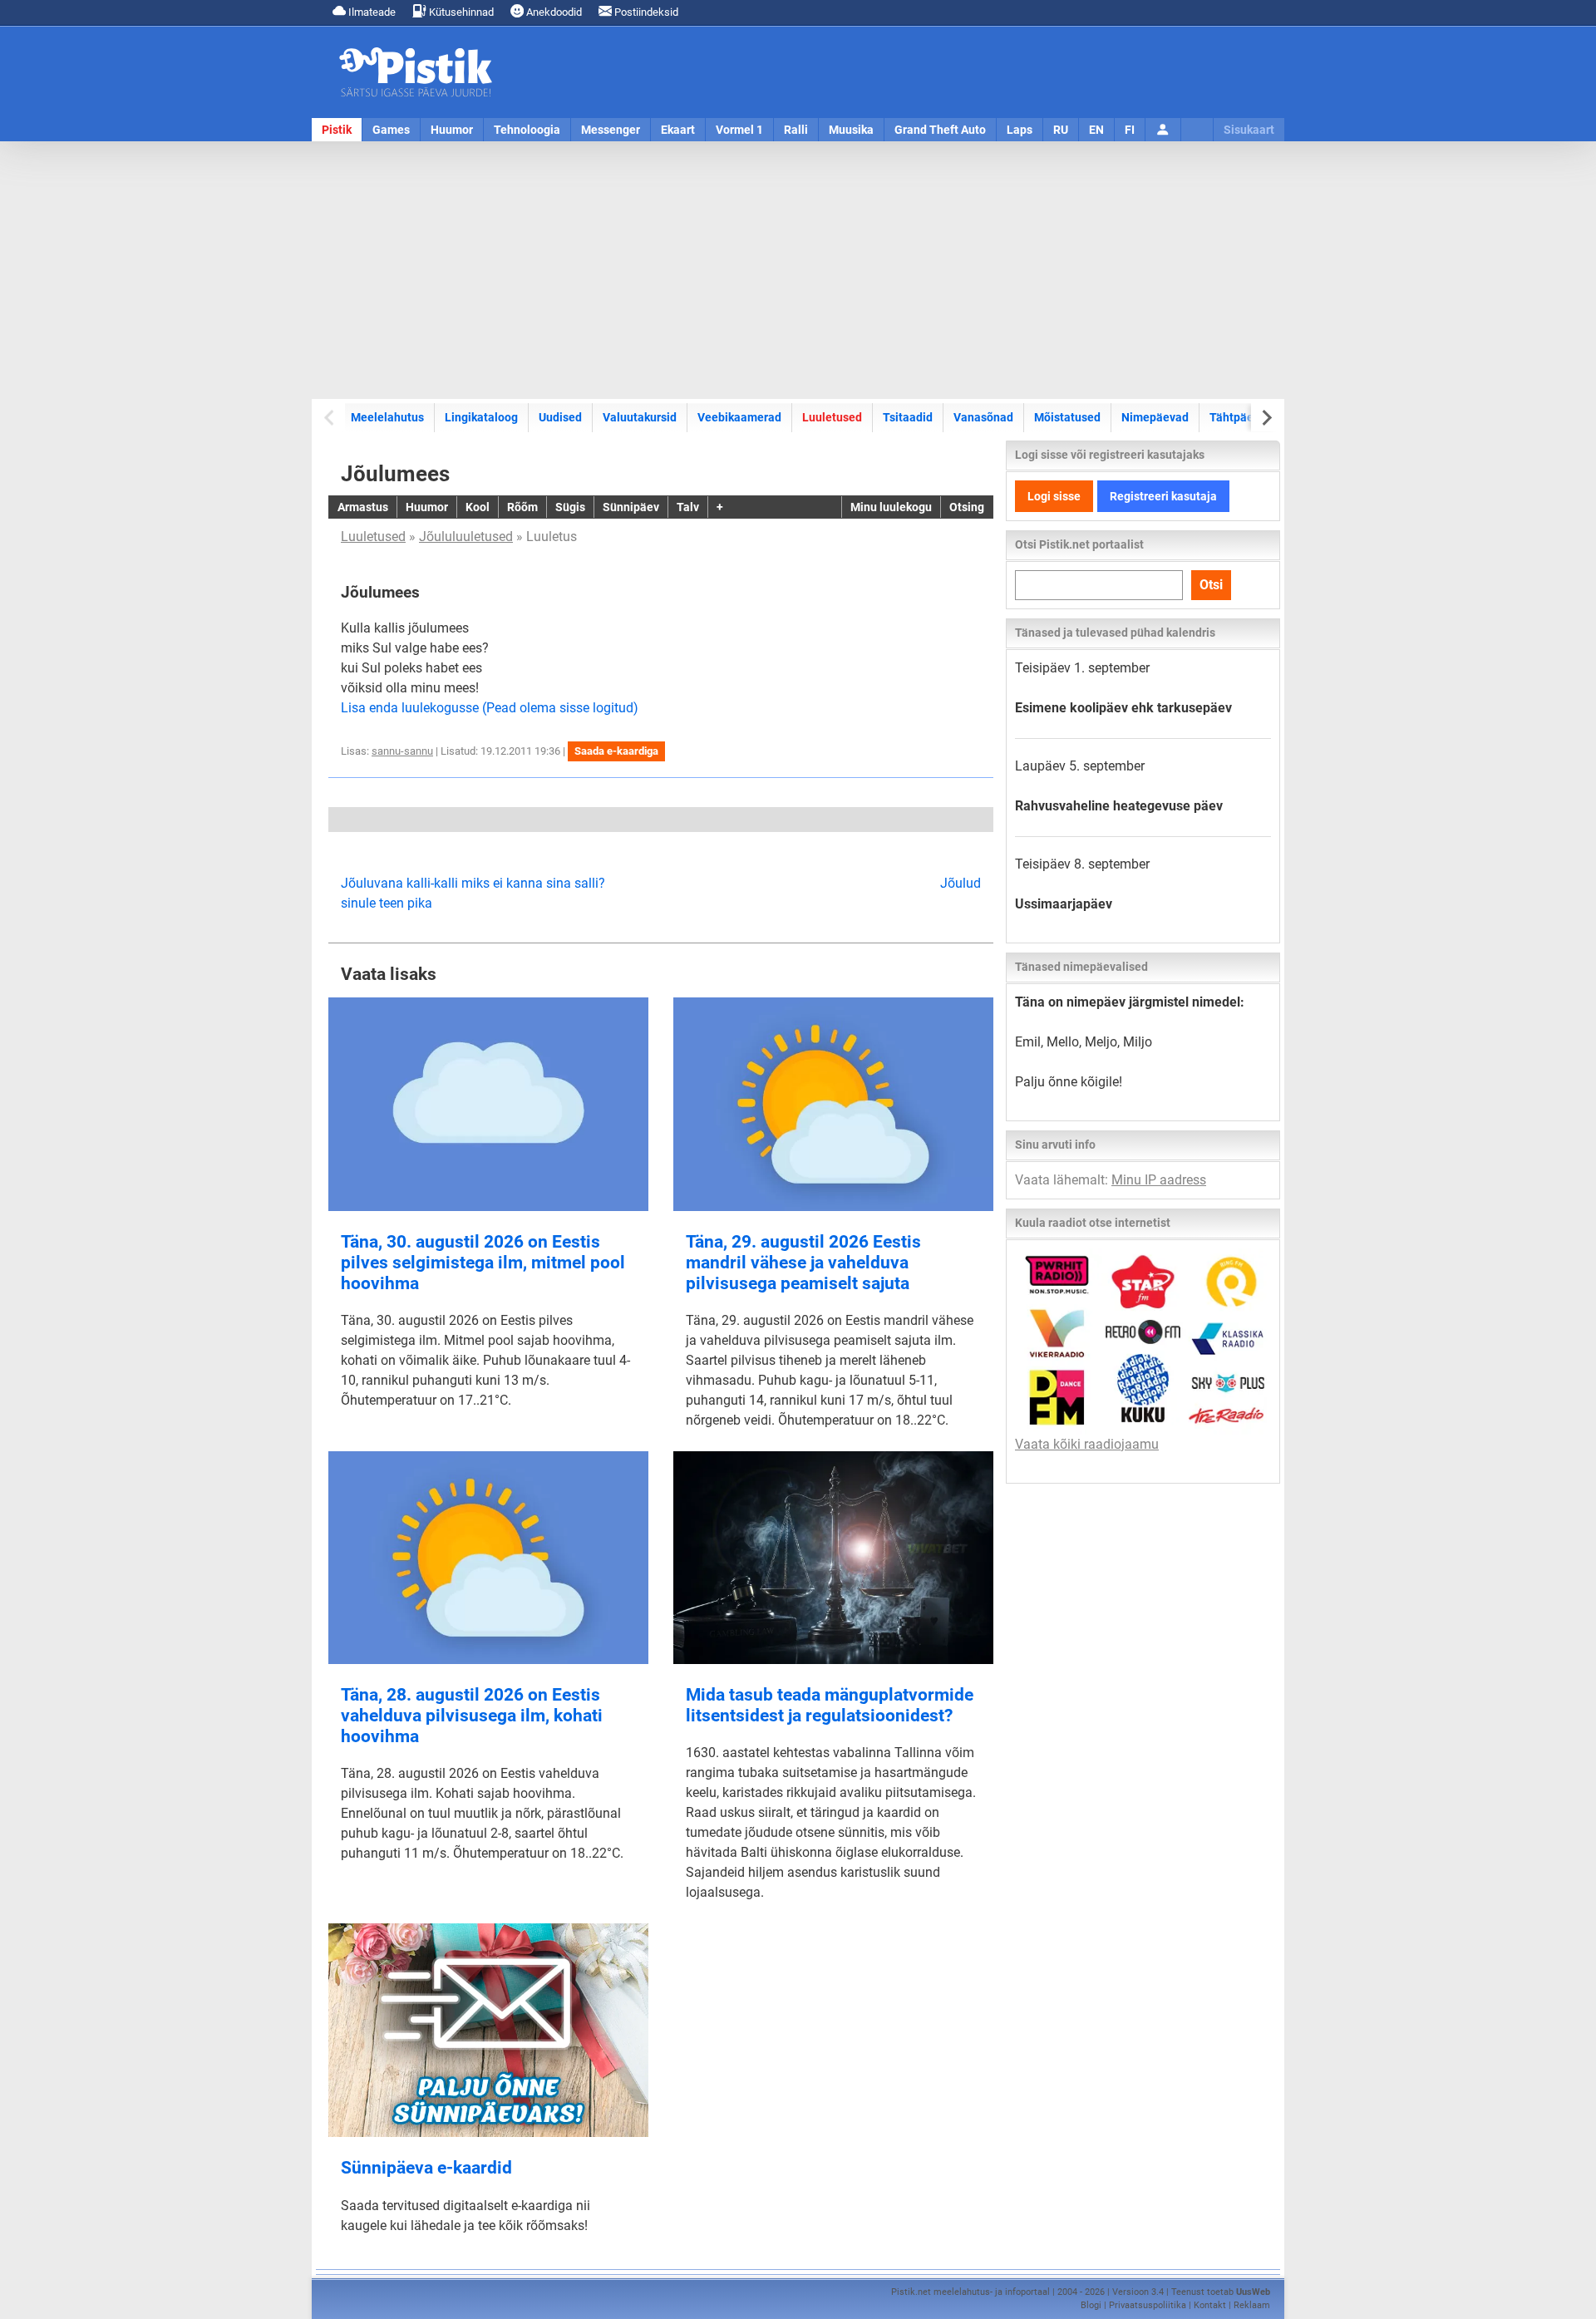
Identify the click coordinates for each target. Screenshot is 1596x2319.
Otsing (967, 507)
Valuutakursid (640, 417)
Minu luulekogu (891, 507)
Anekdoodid (553, 12)
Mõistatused (1067, 417)
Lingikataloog (481, 417)
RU (1061, 130)
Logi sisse (1054, 496)
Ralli (796, 130)
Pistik (337, 130)
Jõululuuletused (466, 537)
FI (1130, 130)
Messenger (611, 130)
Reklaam (1252, 2305)
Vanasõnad (983, 417)
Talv (688, 507)
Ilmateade (371, 12)
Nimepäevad (1155, 417)
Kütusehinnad (460, 12)
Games (391, 130)
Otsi (1211, 585)
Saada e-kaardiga (616, 751)
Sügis (570, 507)
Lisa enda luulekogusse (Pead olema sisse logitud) (490, 708)
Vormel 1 (739, 130)
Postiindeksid (645, 12)
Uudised (560, 417)
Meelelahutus (387, 417)
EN (1096, 130)
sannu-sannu (402, 751)
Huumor (452, 130)
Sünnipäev (631, 507)
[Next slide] (1266, 418)
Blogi (1091, 2305)
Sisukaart (1249, 130)
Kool (478, 507)
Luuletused (832, 417)
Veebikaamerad (739, 417)
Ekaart (678, 130)
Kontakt (1210, 2305)
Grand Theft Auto (940, 130)
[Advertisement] (798, 270)
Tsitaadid (908, 417)
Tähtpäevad (1241, 417)
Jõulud (961, 883)
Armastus (363, 507)
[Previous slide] (330, 418)
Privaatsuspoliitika (1148, 2305)
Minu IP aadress (1159, 1180)
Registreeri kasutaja (1163, 496)
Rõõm (522, 507)
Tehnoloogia (527, 130)
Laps (1020, 130)
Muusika (851, 130)
